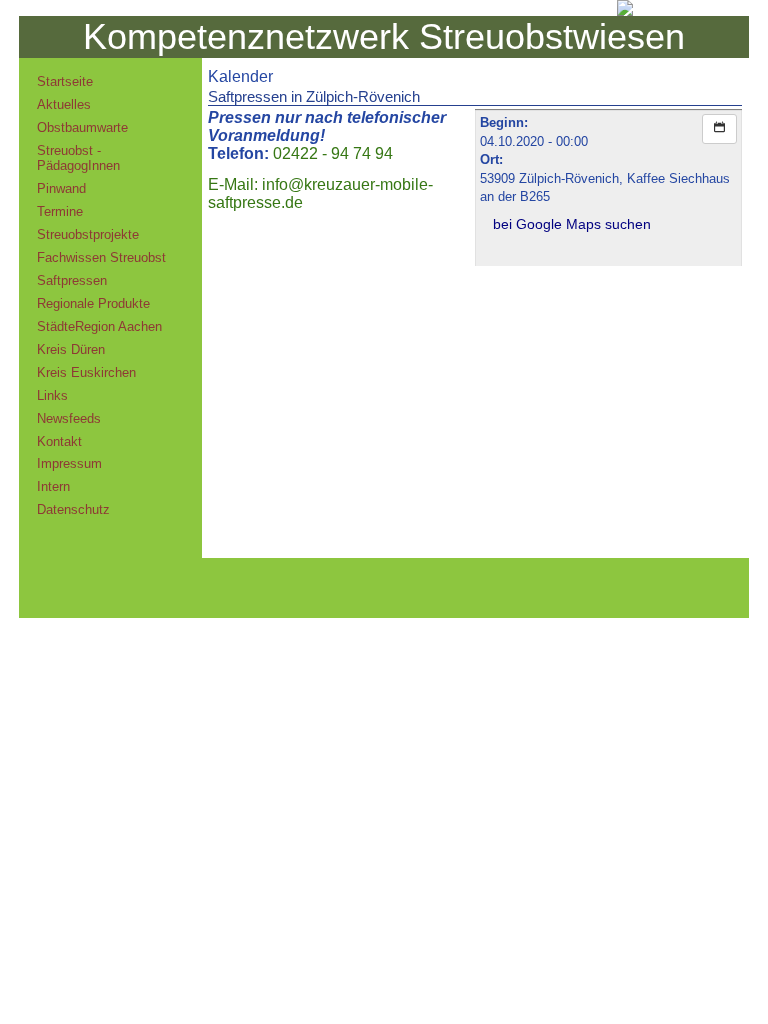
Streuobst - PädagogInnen (78, 158)
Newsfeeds (69, 418)
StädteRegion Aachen (99, 326)
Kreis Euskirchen (86, 372)
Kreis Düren (71, 349)
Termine (60, 211)
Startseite (65, 81)
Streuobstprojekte (88, 234)
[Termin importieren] (719, 129)
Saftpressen (72, 280)
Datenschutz (73, 509)
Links (52, 395)
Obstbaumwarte (82, 127)
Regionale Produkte (93, 303)
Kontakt (59, 441)
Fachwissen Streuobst (101, 257)
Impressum (69, 463)
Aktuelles (64, 104)
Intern (53, 486)
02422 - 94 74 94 (333, 153)
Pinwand (61, 188)
